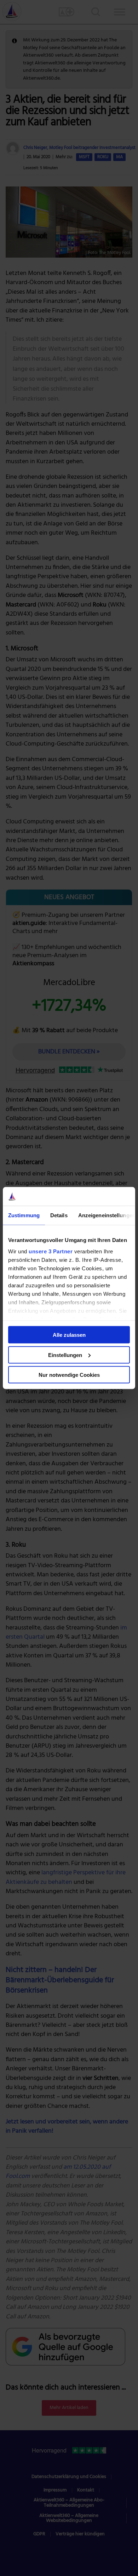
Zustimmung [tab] (24, 1215)
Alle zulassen (69, 1335)
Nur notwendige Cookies (69, 1375)
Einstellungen (65, 1355)
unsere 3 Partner (51, 1251)
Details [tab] (59, 1215)
